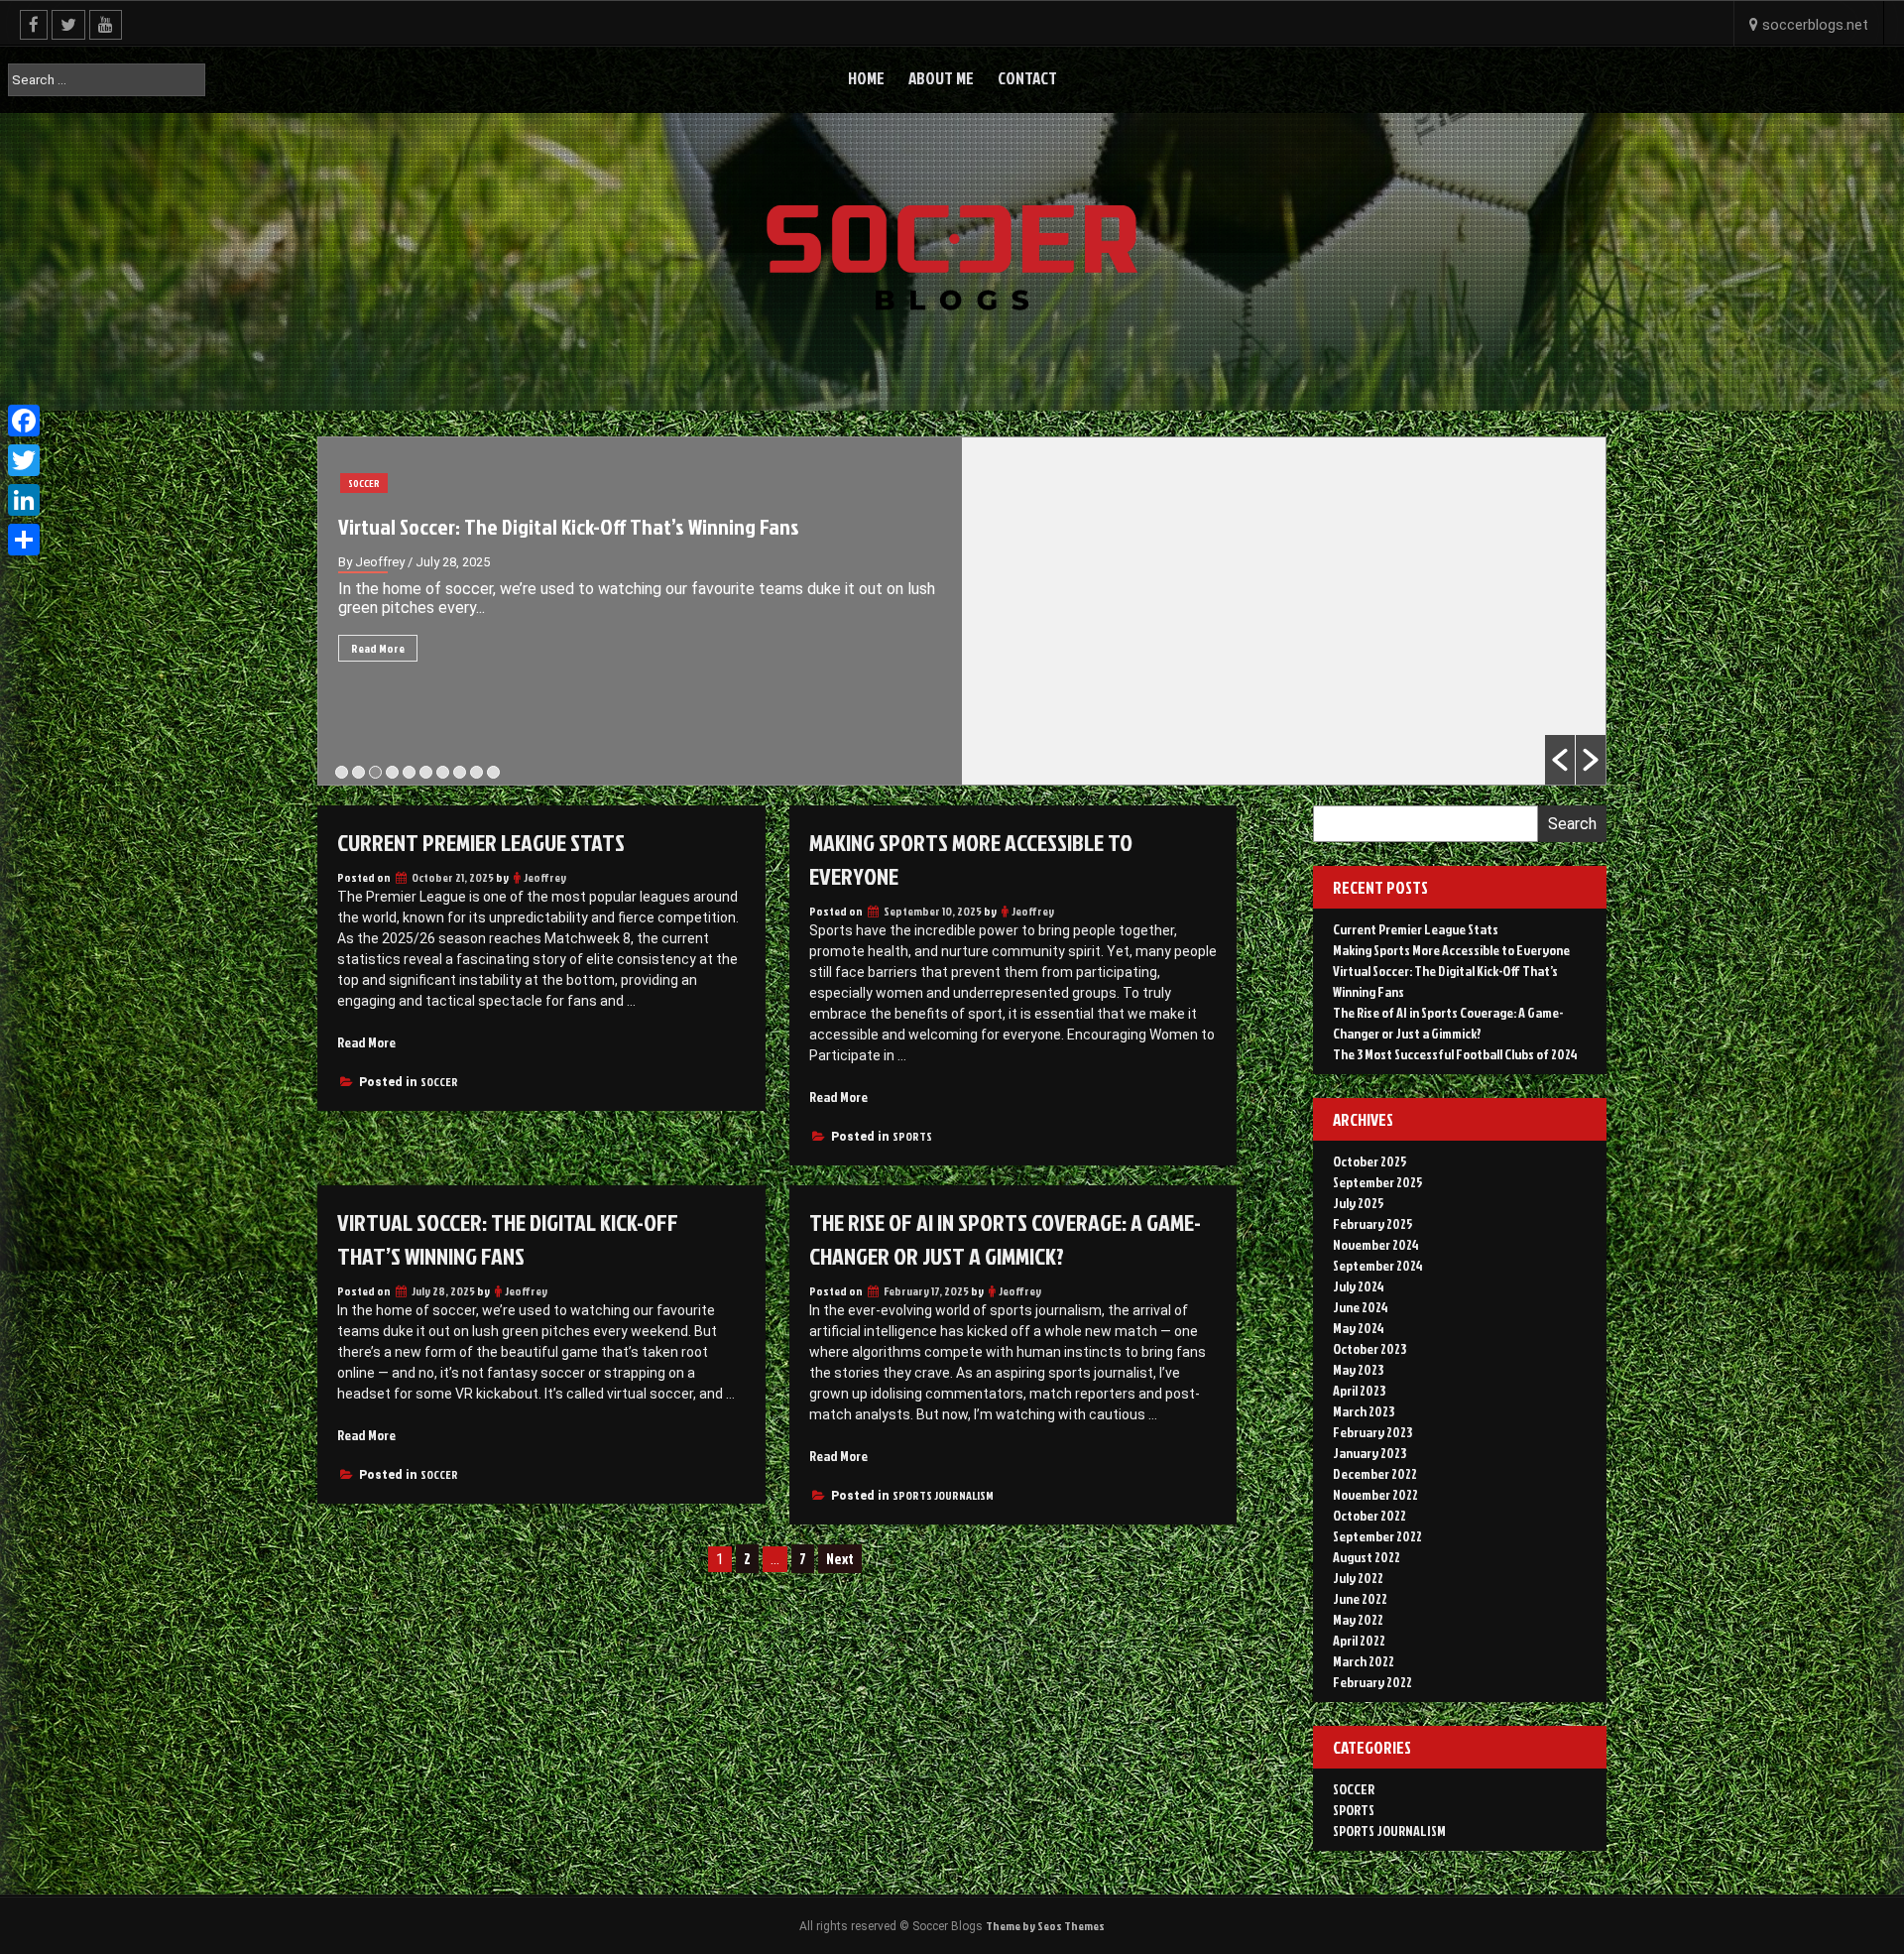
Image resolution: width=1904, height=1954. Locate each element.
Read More (378, 648)
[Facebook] (24, 421)
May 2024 (1359, 1328)
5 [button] (409, 772)
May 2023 (1358, 1369)
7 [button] (443, 772)
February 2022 (1372, 1682)
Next (840, 1559)
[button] (1560, 760)
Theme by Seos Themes (1045, 1926)
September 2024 (1378, 1265)
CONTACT (1027, 78)
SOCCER (439, 1082)
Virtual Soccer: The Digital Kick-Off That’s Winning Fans (508, 1239)
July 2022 (1358, 1578)
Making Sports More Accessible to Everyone (1451, 950)
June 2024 (1361, 1307)
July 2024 (1359, 1286)
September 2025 (1378, 1182)
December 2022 (1375, 1473)
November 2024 (1376, 1244)
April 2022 (1359, 1640)
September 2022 (1377, 1536)
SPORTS (912, 1136)
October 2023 (1369, 1348)
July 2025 (1359, 1203)
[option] (962, 611)
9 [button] (476, 772)
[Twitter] (24, 460)
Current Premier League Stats (481, 842)
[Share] (24, 540)
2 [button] (358, 772)
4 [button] (392, 772)
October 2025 (1370, 1161)
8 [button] (460, 772)
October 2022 (1369, 1515)
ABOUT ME (941, 78)
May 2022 (1358, 1619)
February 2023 (1372, 1432)
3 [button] (375, 772)
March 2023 (1364, 1411)
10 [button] (493, 772)
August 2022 (1367, 1557)
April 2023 (1359, 1390)
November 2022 (1375, 1494)
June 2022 (1360, 1598)
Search (1572, 824)
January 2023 (1369, 1453)
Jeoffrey (545, 877)
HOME (866, 78)
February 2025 (1373, 1223)
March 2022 (1364, 1661)
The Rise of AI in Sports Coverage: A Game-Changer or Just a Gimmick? (632, 526)
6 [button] (426, 772)
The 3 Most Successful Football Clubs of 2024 (1455, 1054)
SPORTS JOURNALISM (392, 483)
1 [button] (342, 772)
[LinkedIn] (24, 500)
